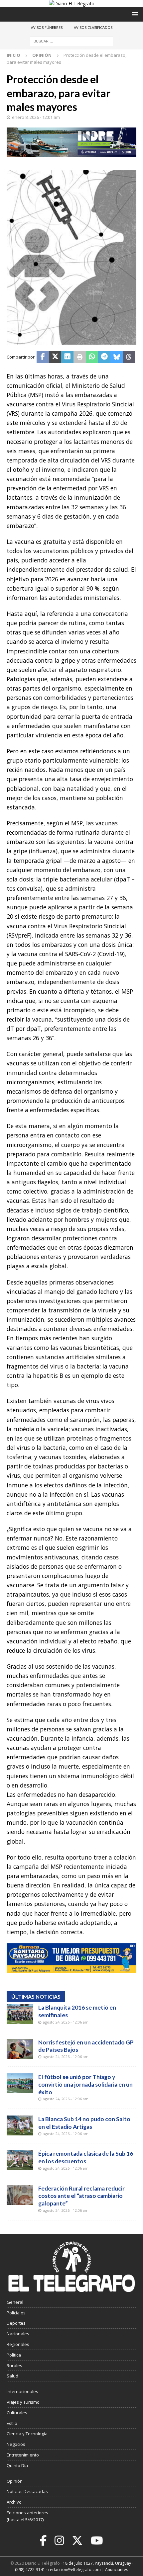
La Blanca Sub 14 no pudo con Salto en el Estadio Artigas (84, 2123)
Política (14, 2355)
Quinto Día (17, 2465)
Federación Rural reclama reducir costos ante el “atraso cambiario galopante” (81, 2196)
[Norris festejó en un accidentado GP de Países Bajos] (20, 2049)
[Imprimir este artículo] (80, 357)
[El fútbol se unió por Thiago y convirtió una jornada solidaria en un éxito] (20, 2083)
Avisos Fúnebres (47, 27)
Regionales (18, 2344)
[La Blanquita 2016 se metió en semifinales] (20, 2014)
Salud (12, 2376)
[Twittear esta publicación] (55, 357)
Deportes (16, 2323)
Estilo (12, 2423)
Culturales (17, 2413)
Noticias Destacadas (27, 2491)
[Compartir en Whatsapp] (92, 357)
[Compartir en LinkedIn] (67, 357)
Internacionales (22, 2391)
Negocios (16, 2444)
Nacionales (18, 2334)
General (15, 2302)
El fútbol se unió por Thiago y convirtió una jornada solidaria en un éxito (85, 2084)
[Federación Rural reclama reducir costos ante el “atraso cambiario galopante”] (20, 2195)
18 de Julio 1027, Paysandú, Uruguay (97, 2563)
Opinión (15, 2481)
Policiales (16, 2313)
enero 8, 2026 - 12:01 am (36, 117)
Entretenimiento (23, 2455)
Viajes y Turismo (23, 2402)
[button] (134, 14)
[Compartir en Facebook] (43, 357)
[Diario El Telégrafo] (72, 3)
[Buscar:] (71, 41)
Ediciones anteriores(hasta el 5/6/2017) (27, 2516)
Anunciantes (117, 2570)
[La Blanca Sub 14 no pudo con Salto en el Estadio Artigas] (20, 2125)
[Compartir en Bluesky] (117, 357)
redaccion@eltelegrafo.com (74, 2570)
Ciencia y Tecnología (27, 2434)
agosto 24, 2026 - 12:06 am (66, 2022)
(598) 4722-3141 (30, 2570)
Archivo (14, 2502)
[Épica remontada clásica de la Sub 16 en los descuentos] (20, 2160)
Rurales (14, 2366)
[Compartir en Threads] (129, 357)
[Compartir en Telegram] (104, 357)
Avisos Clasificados (93, 27)
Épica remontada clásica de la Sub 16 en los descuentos (86, 2157)
